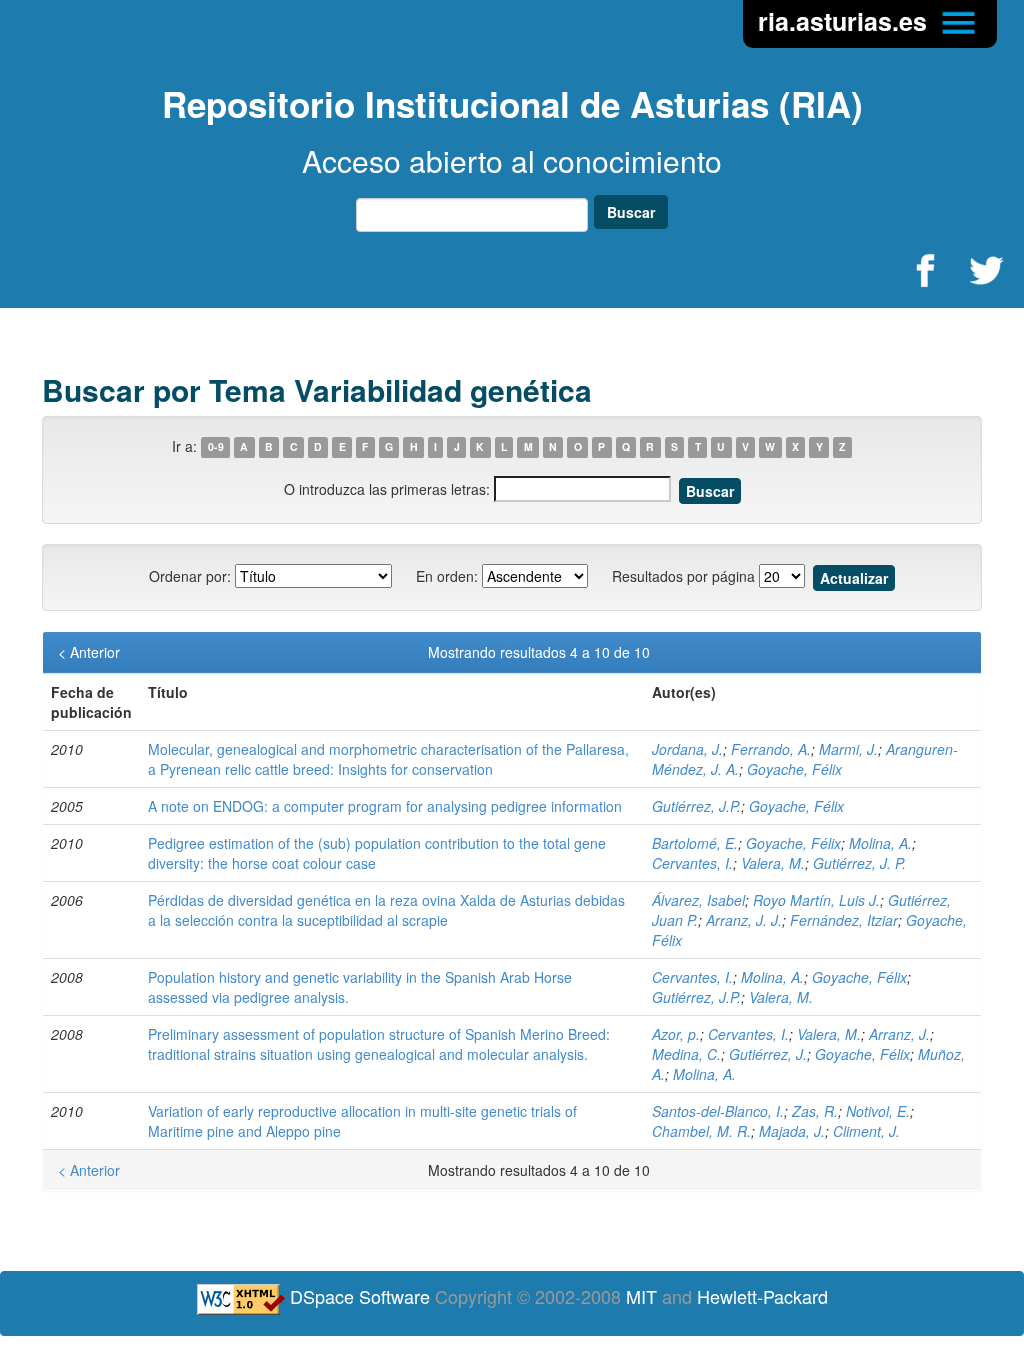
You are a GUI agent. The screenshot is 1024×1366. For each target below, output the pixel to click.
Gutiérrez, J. (768, 1054)
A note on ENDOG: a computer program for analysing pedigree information (385, 806)
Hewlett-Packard (762, 1296)
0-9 (216, 447)
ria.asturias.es (846, 21)
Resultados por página (683, 576)
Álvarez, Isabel (698, 900)
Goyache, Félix (794, 769)
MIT (641, 1296)
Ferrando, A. (771, 749)
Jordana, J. (687, 749)
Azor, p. (676, 1034)
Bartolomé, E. (695, 843)
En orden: (447, 576)
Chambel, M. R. (701, 1131)
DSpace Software (360, 1296)
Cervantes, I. (692, 863)
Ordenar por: (190, 576)
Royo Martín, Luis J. (816, 900)
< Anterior (89, 652)
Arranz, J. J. (744, 920)
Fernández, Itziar (844, 920)
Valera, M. (773, 863)
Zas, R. (815, 1111)
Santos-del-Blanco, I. (718, 1111)
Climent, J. (866, 1131)
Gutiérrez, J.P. (696, 806)
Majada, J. (792, 1131)
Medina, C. (686, 1054)
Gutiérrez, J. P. (859, 863)
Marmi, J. (848, 749)
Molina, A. (880, 843)
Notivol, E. (878, 1111)
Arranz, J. (899, 1034)
